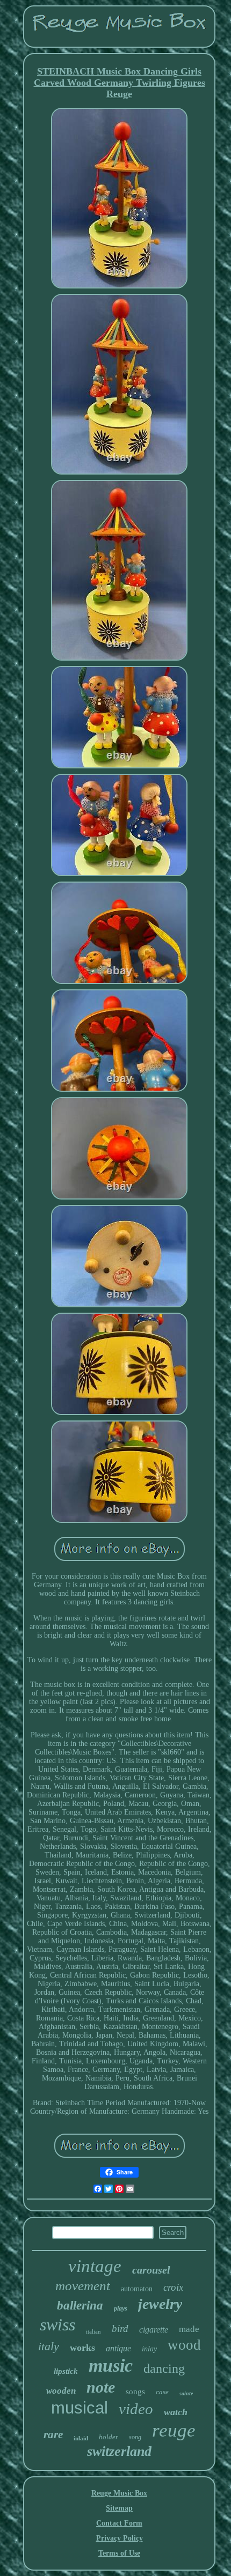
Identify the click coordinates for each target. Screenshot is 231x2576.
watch (176, 2412)
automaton (137, 2289)
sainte (186, 2393)
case (162, 2392)
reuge (174, 2430)
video (136, 2409)
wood (184, 2345)
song (135, 2437)
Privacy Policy (120, 2538)
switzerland (119, 2451)
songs (135, 2392)
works (82, 2348)
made (189, 2329)
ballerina (80, 2305)
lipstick (66, 2371)
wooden (61, 2391)
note (101, 2387)
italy (49, 2346)
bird (120, 2329)
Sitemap (119, 2508)
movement (83, 2286)
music (111, 2366)
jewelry (160, 2304)
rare (53, 2434)
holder (109, 2437)
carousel (151, 2270)
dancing (164, 2368)
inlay (149, 2349)
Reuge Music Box (119, 2493)
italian (93, 2331)
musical (80, 2408)
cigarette (154, 2330)
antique (118, 2348)
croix (173, 2287)
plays (121, 2308)
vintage (95, 2266)
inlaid (81, 2438)
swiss (57, 2325)
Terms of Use (119, 2553)
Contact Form (119, 2523)
